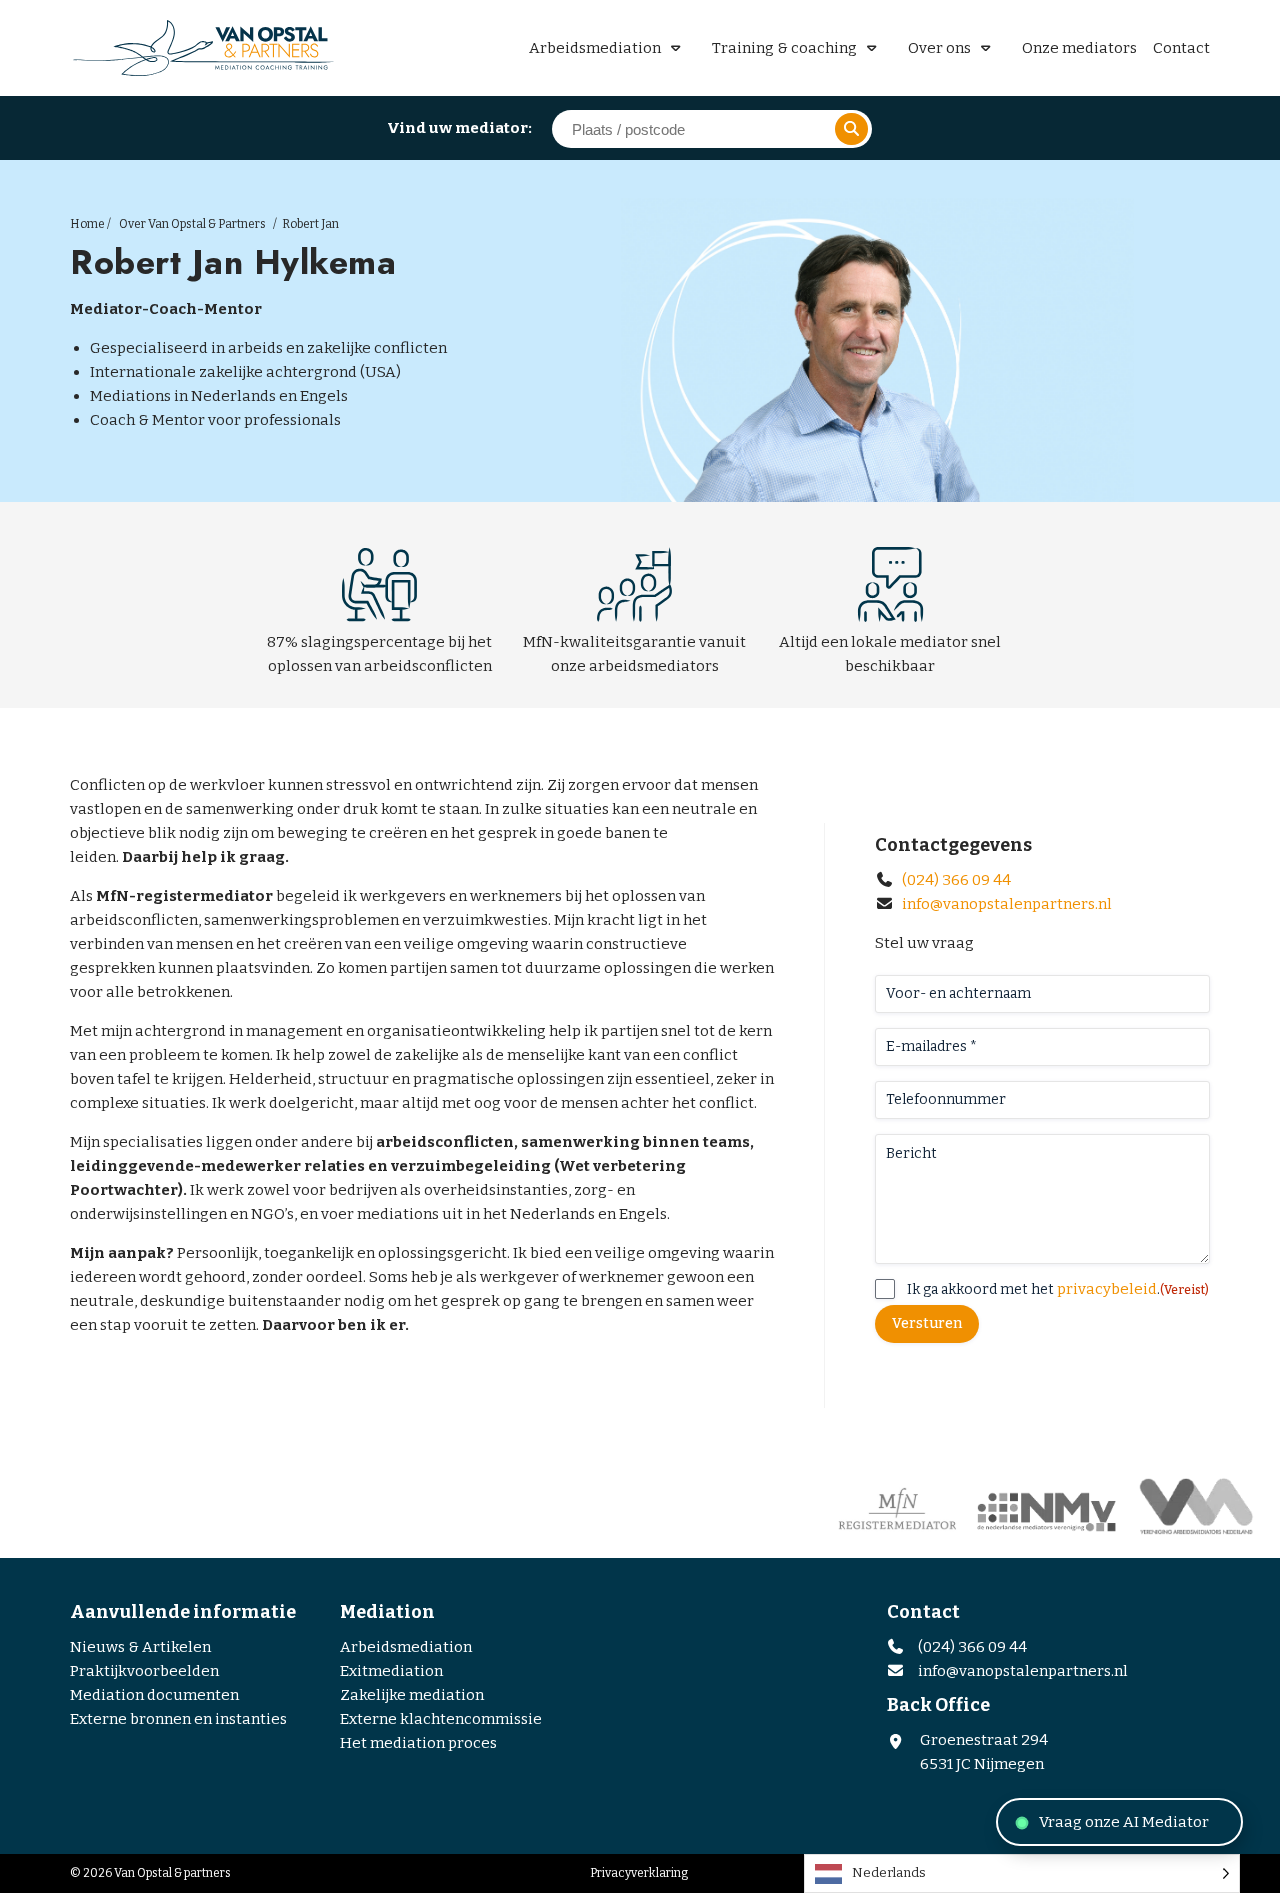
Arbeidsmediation (595, 48)
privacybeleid (1107, 1289)
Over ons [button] (939, 48)
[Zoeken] (851, 129)
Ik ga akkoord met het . (1058, 1289)
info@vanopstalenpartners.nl (1007, 904)
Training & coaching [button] (784, 48)
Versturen (927, 1323)
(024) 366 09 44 (955, 880)
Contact (1181, 48)
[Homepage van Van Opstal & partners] (210, 48)
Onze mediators (1079, 48)
